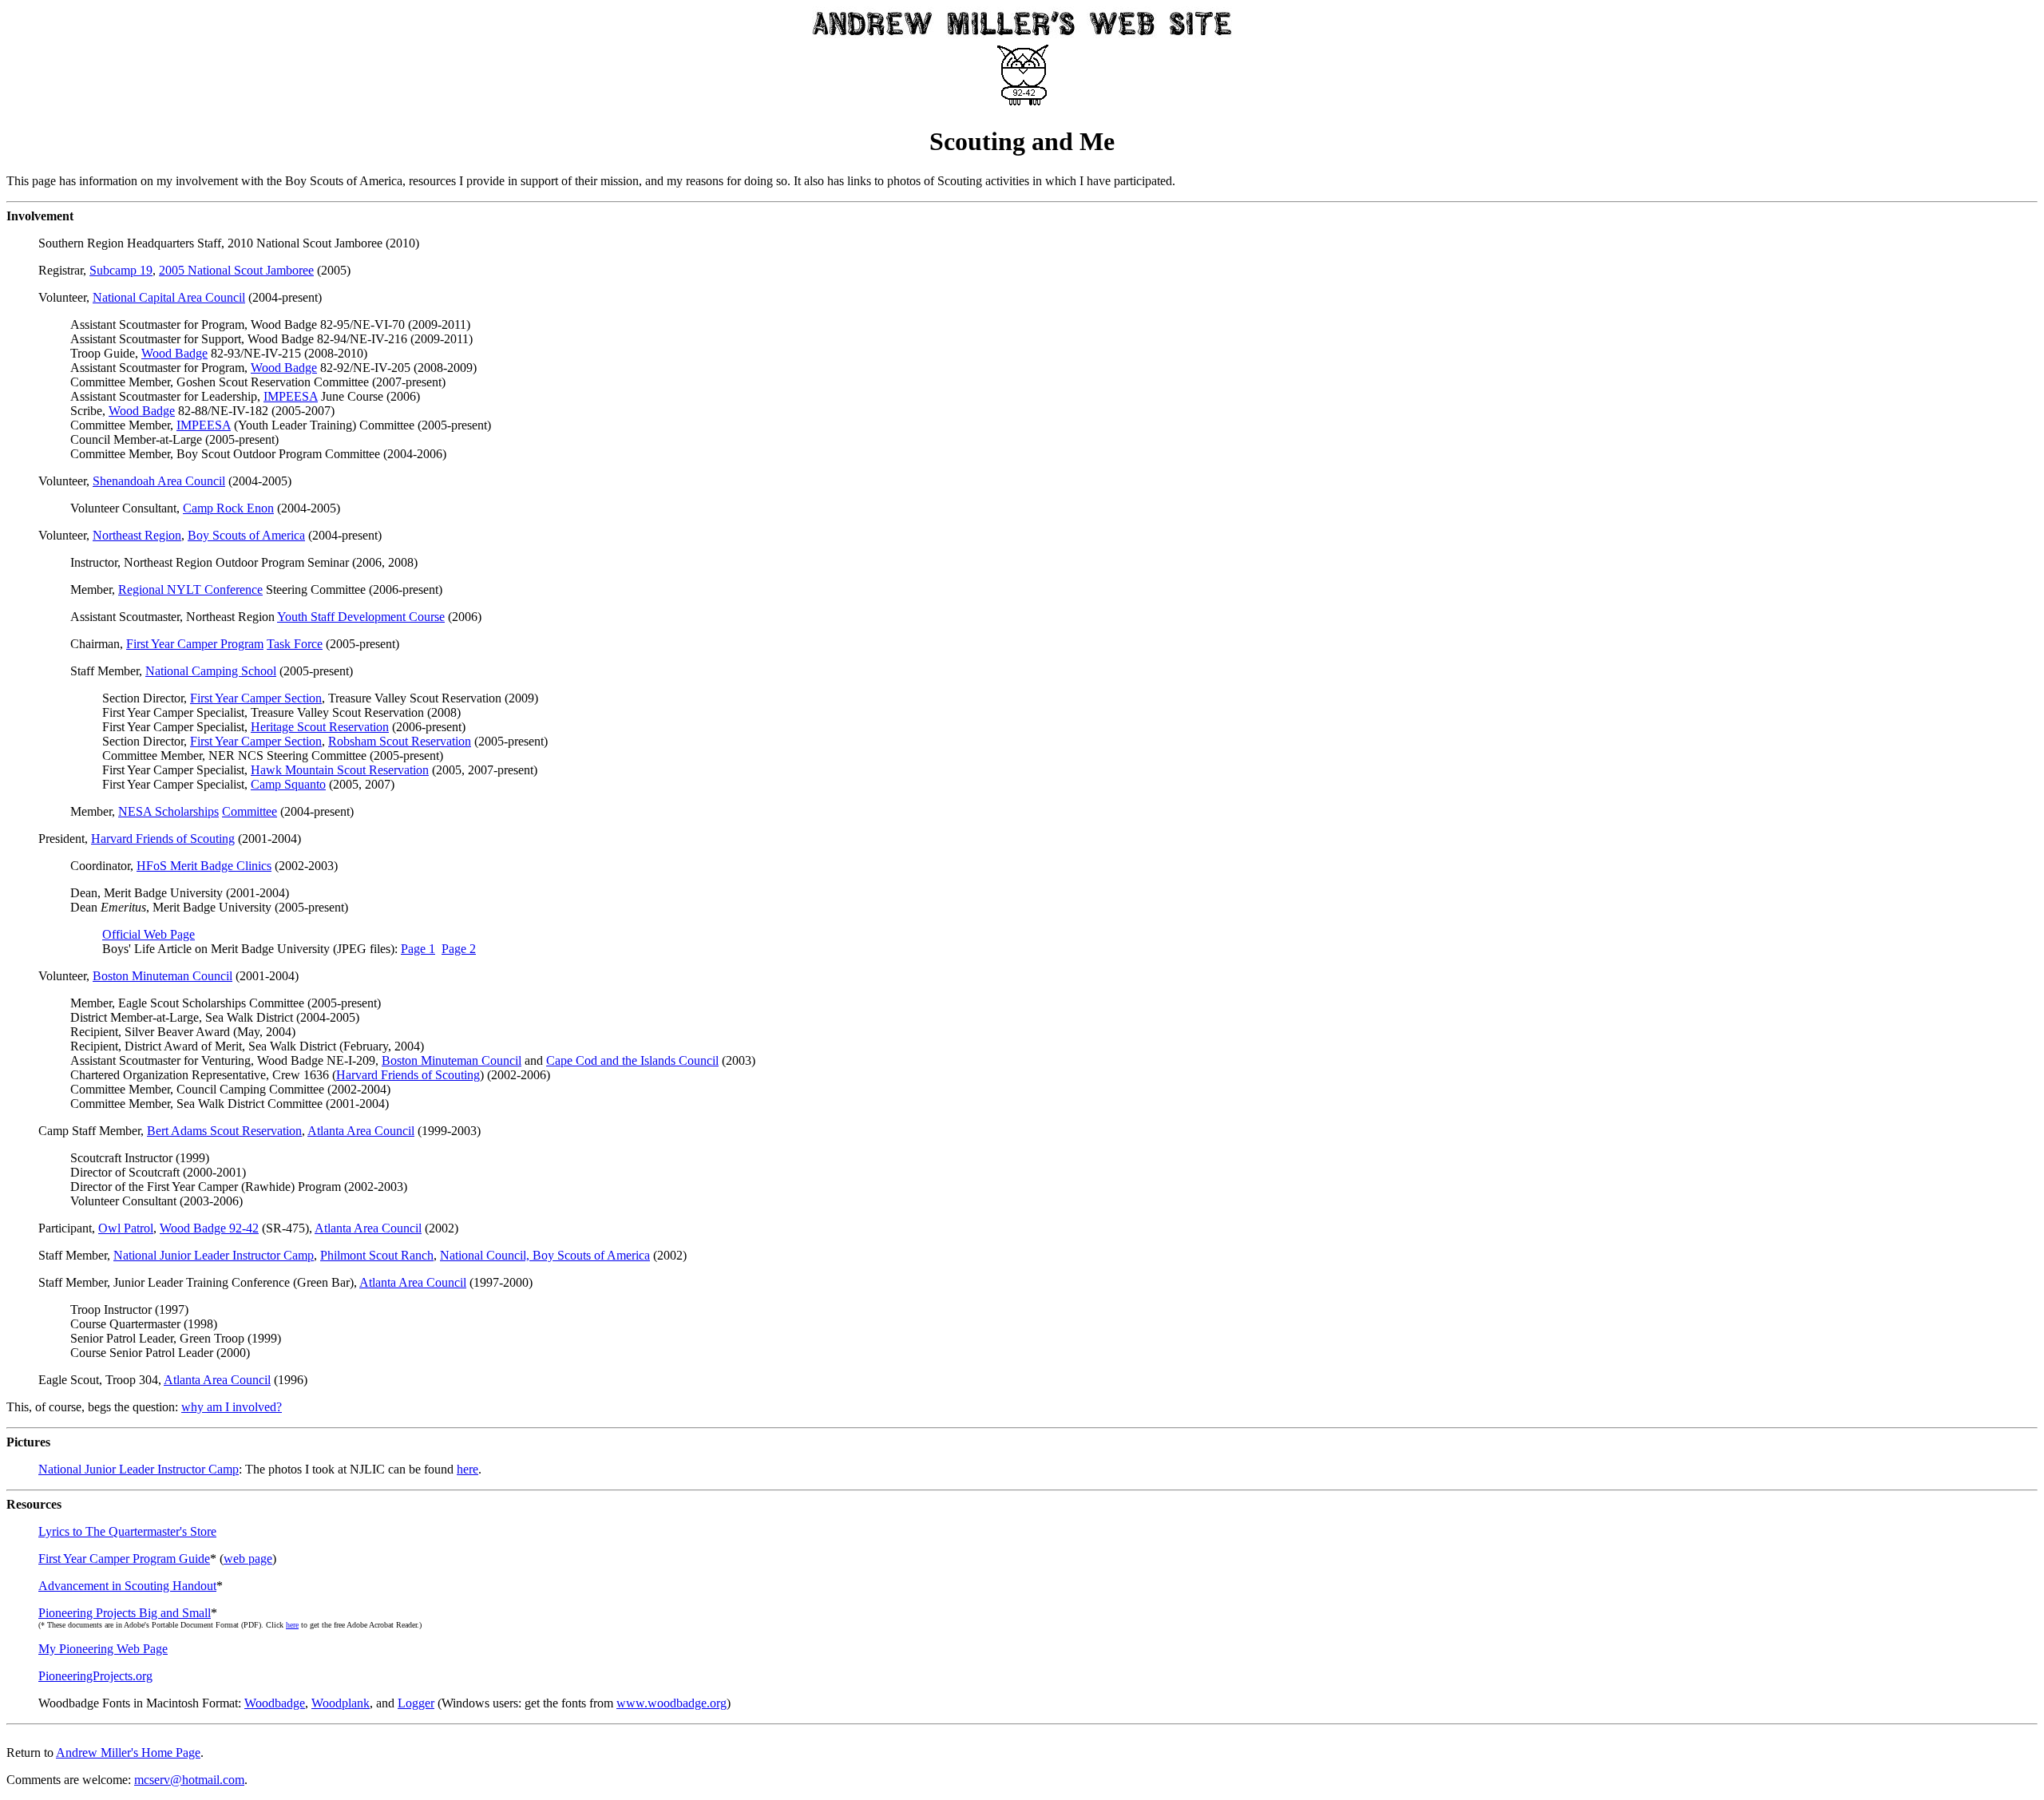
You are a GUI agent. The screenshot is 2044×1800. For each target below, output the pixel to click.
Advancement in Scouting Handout (127, 1586)
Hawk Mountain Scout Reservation (340, 770)
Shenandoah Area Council (159, 481)
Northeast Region (137, 535)
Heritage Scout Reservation (320, 727)
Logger (416, 1703)
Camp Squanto (288, 784)
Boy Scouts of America (246, 535)
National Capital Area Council (169, 297)
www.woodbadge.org (671, 1703)
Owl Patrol (126, 1228)
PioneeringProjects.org (95, 1676)
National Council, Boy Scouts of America (545, 1255)
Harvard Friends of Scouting (163, 839)
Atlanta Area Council (361, 1131)
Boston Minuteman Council (162, 976)
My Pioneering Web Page (103, 1649)
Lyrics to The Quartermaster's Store (127, 1531)
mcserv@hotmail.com (189, 1780)
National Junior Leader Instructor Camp (214, 1255)
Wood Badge (174, 353)
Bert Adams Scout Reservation (224, 1131)
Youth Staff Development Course (361, 617)
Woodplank (341, 1703)
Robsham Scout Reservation (400, 741)
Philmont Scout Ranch (377, 1255)
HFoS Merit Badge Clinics (204, 866)
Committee (250, 811)
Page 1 (418, 949)
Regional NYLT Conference (190, 589)
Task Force (295, 644)
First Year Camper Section (256, 698)
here (467, 1469)
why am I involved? (232, 1407)
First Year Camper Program (195, 644)
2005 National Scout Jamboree (236, 270)
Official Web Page (149, 934)
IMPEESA (291, 396)
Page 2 (459, 949)
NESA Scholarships (168, 811)
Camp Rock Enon (228, 508)
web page (248, 1559)
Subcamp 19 (121, 270)
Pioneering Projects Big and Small (125, 1613)
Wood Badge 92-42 (209, 1228)
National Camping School (211, 671)
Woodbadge (275, 1703)
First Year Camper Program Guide (124, 1559)
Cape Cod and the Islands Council (632, 1060)
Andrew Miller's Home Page (128, 1753)
